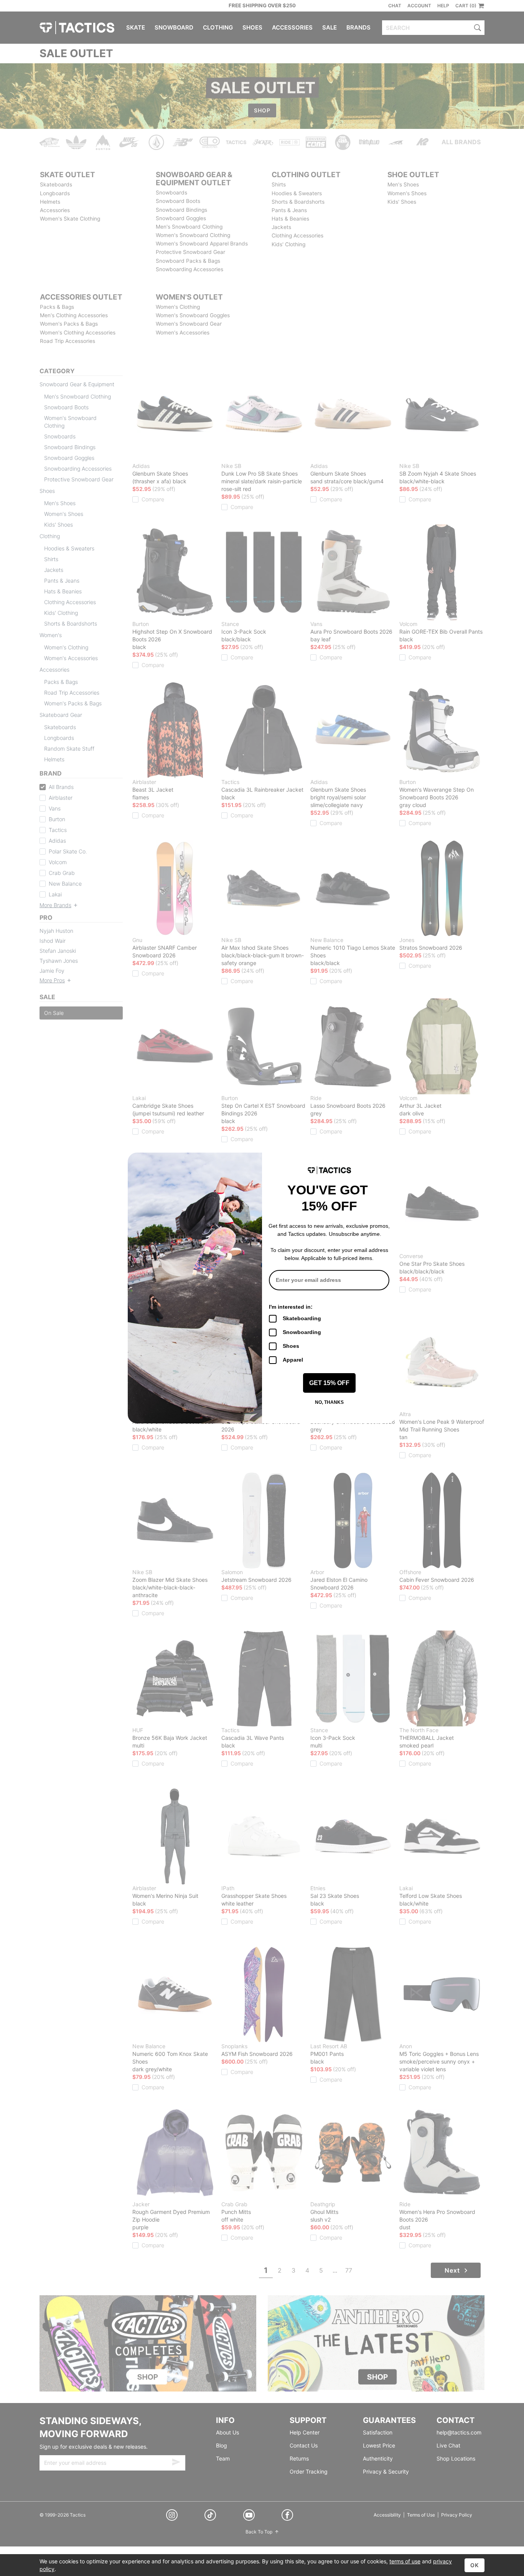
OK (475, 2565)
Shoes (291, 1346)
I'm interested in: (291, 1307)
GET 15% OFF (329, 1383)
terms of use (405, 2561)
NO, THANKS (329, 1402)
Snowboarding (302, 1332)
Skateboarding (302, 1318)
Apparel (293, 1360)
